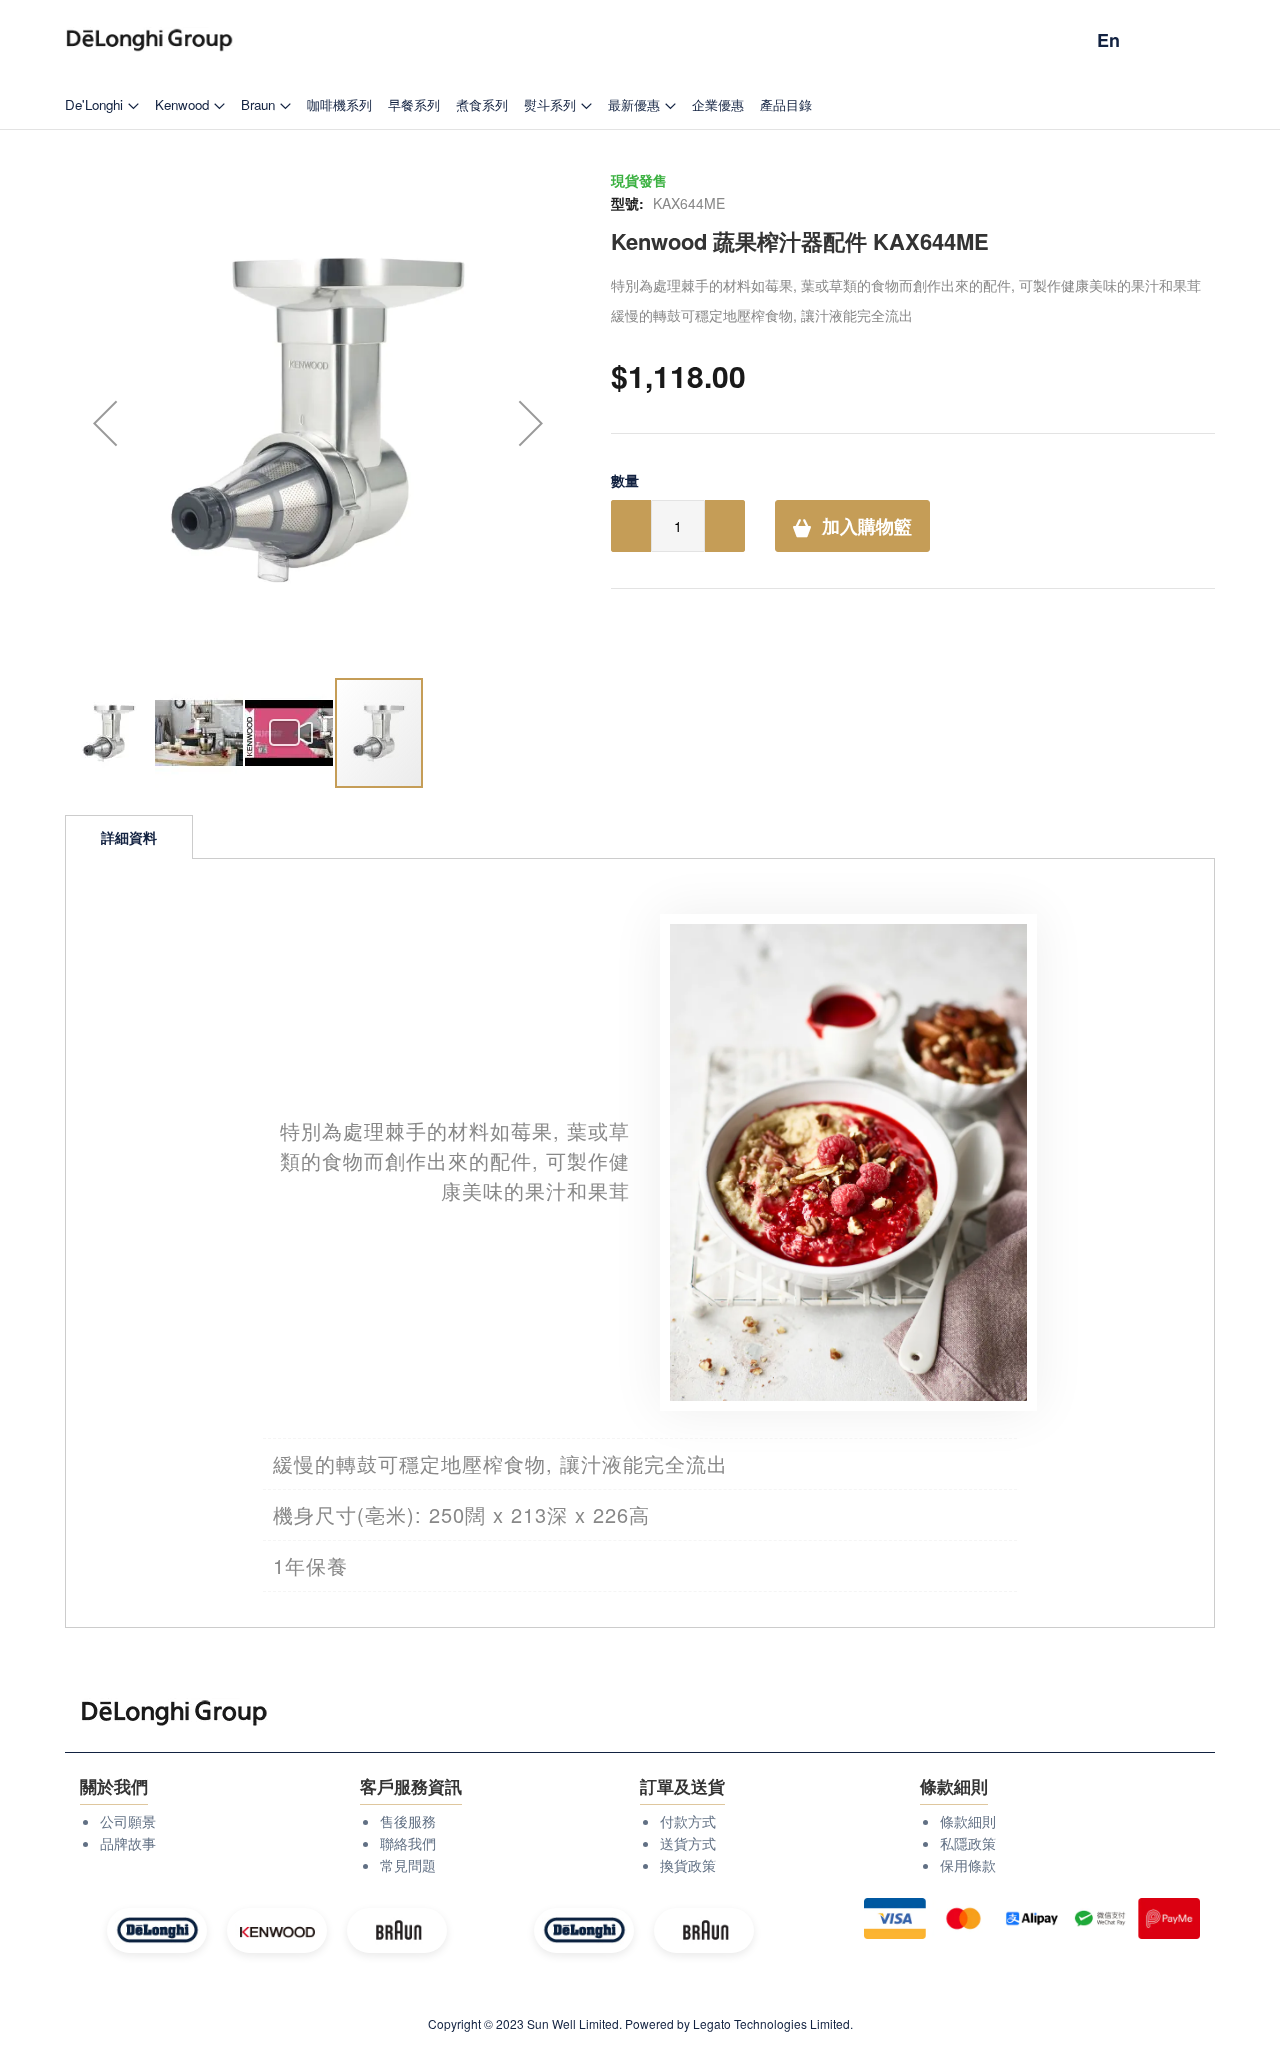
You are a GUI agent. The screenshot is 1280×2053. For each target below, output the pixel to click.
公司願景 (128, 1821)
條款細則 (968, 1821)
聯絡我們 (408, 1843)
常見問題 (408, 1865)
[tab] (129, 837)
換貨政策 (688, 1865)
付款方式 (688, 1821)
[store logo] (150, 40)
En (1108, 40)
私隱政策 (968, 1843)
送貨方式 (688, 1843)
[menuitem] (102, 104)
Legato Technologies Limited (771, 2023)
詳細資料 (129, 837)
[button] (105, 423)
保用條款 (968, 1865)
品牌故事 (128, 1843)
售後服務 (408, 1821)
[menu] (640, 104)
